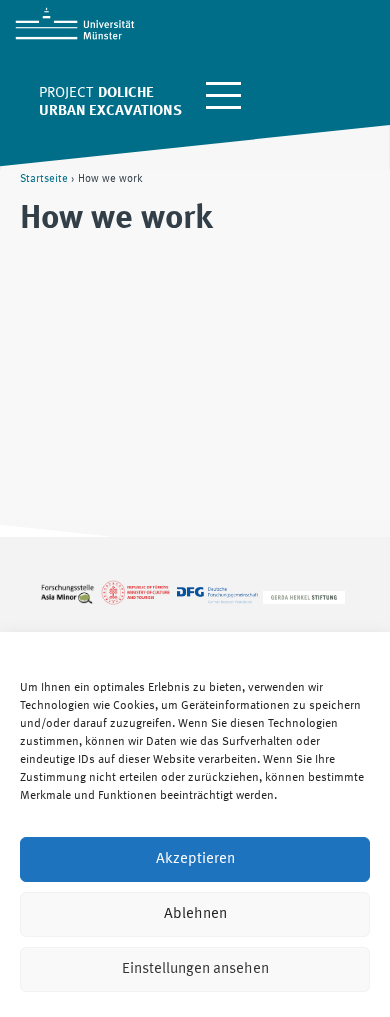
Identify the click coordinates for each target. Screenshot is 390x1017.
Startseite (44, 179)
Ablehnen (195, 914)
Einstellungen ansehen (195, 969)
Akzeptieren (195, 859)
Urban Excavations (110, 111)
